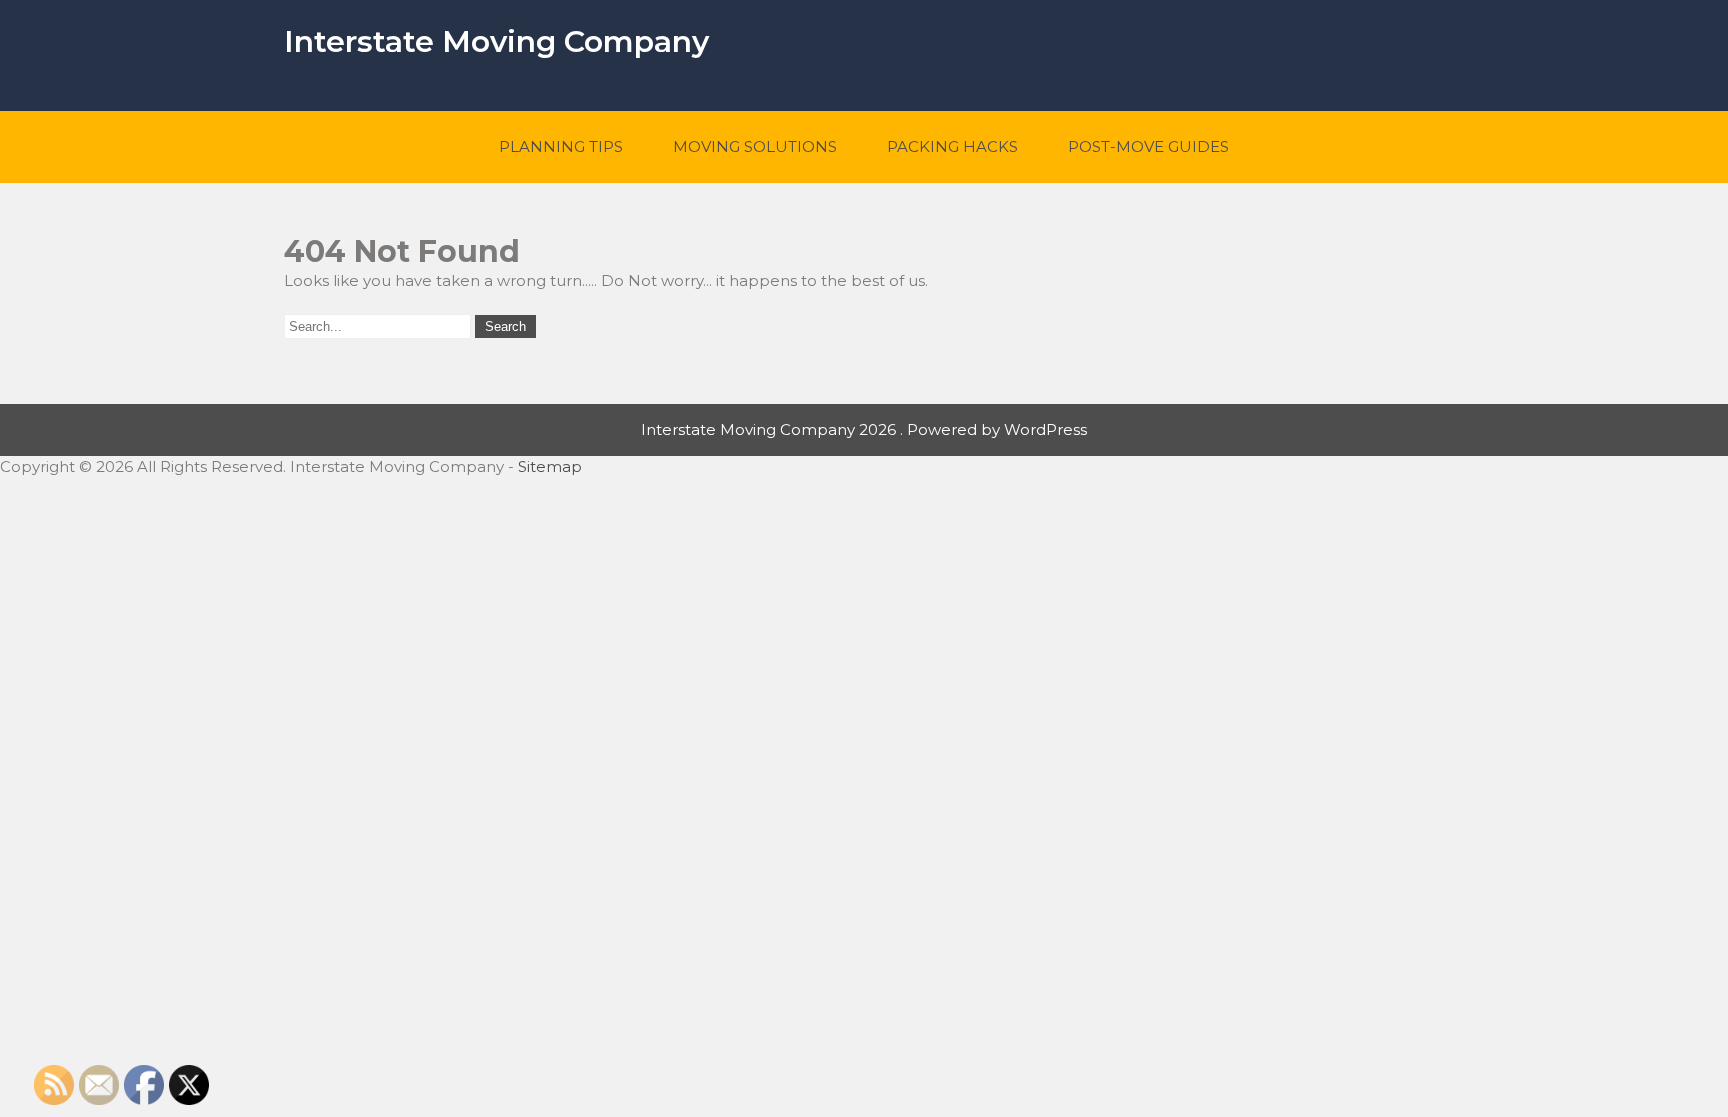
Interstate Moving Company (496, 41)
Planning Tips (561, 146)
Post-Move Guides (1148, 146)
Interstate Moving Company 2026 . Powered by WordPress (864, 429)
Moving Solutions (755, 146)
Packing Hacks (952, 146)
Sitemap (550, 466)
